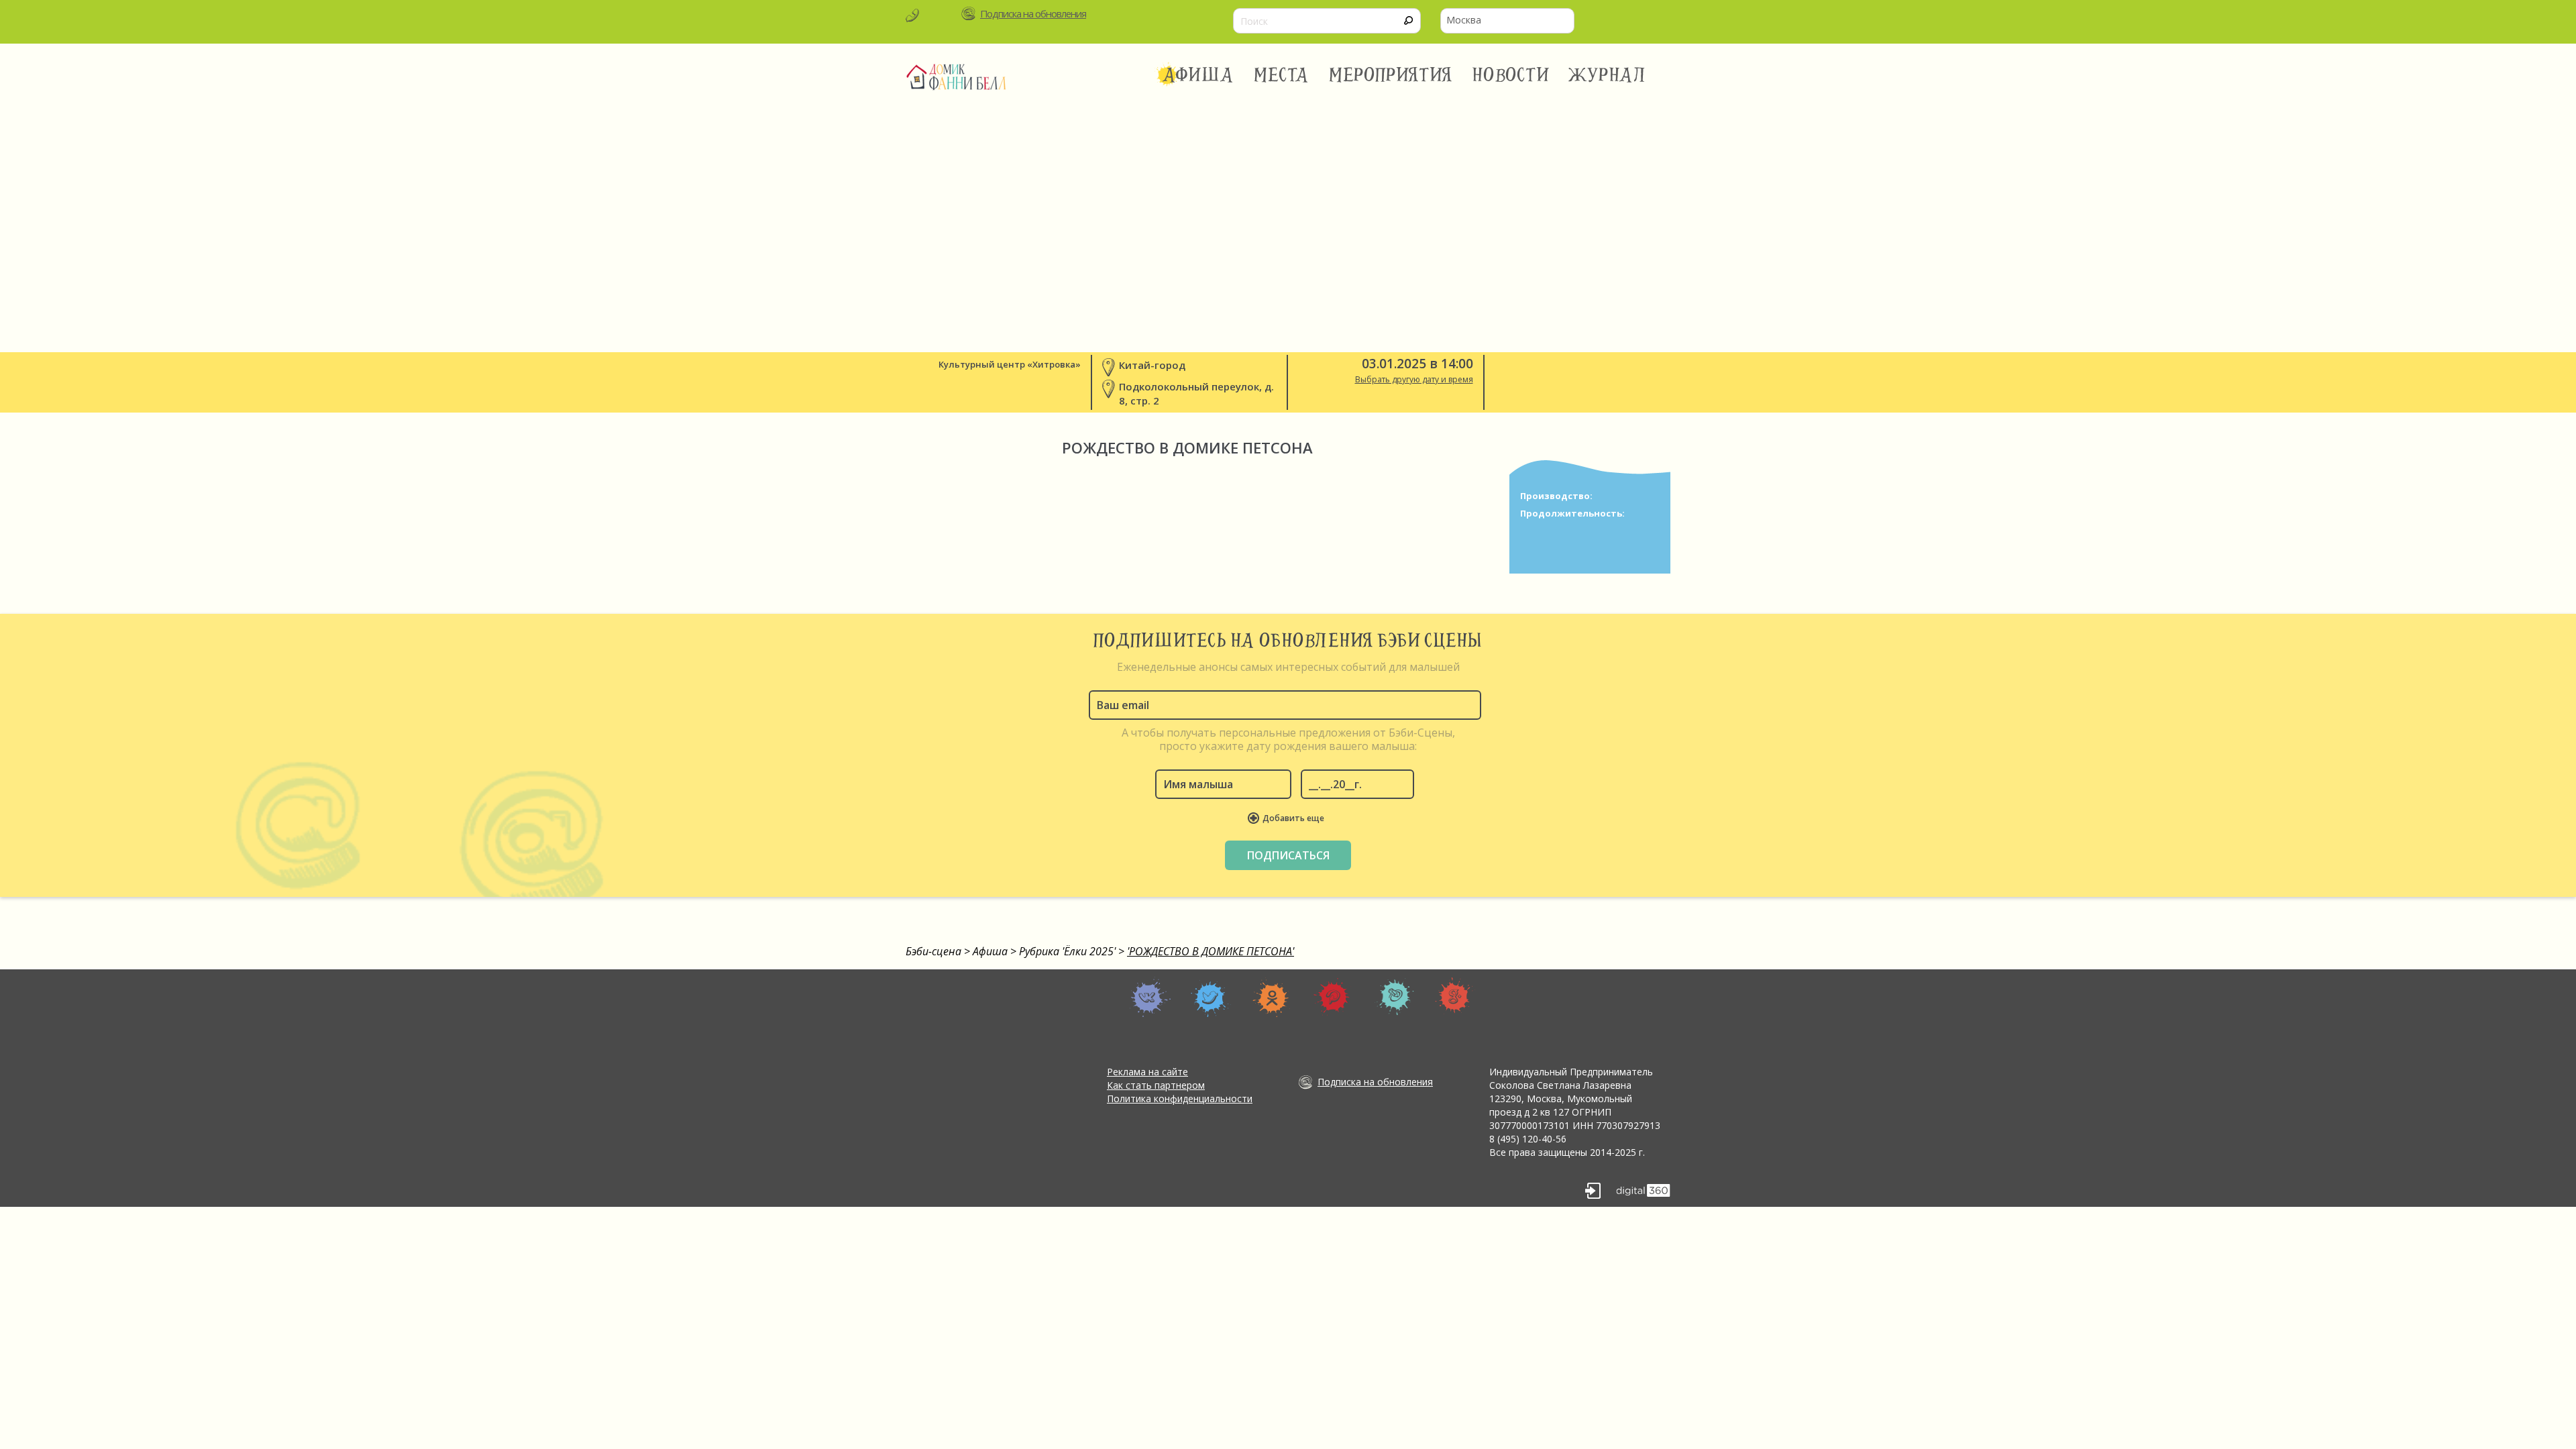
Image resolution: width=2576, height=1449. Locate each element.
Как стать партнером (1156, 1085)
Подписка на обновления (1033, 13)
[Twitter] (1211, 997)
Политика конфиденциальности (1180, 1098)
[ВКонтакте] (1150, 997)
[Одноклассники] (1272, 997)
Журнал (1608, 75)
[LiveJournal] (1394, 997)
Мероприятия (1391, 75)
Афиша (1198, 75)
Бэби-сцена (933, 951)
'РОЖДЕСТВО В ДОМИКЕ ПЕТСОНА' (1211, 951)
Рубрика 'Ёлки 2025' (1067, 951)
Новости (1510, 75)
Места (1282, 75)
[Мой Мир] (1333, 997)
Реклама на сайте (1147, 1072)
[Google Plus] (1455, 997)
